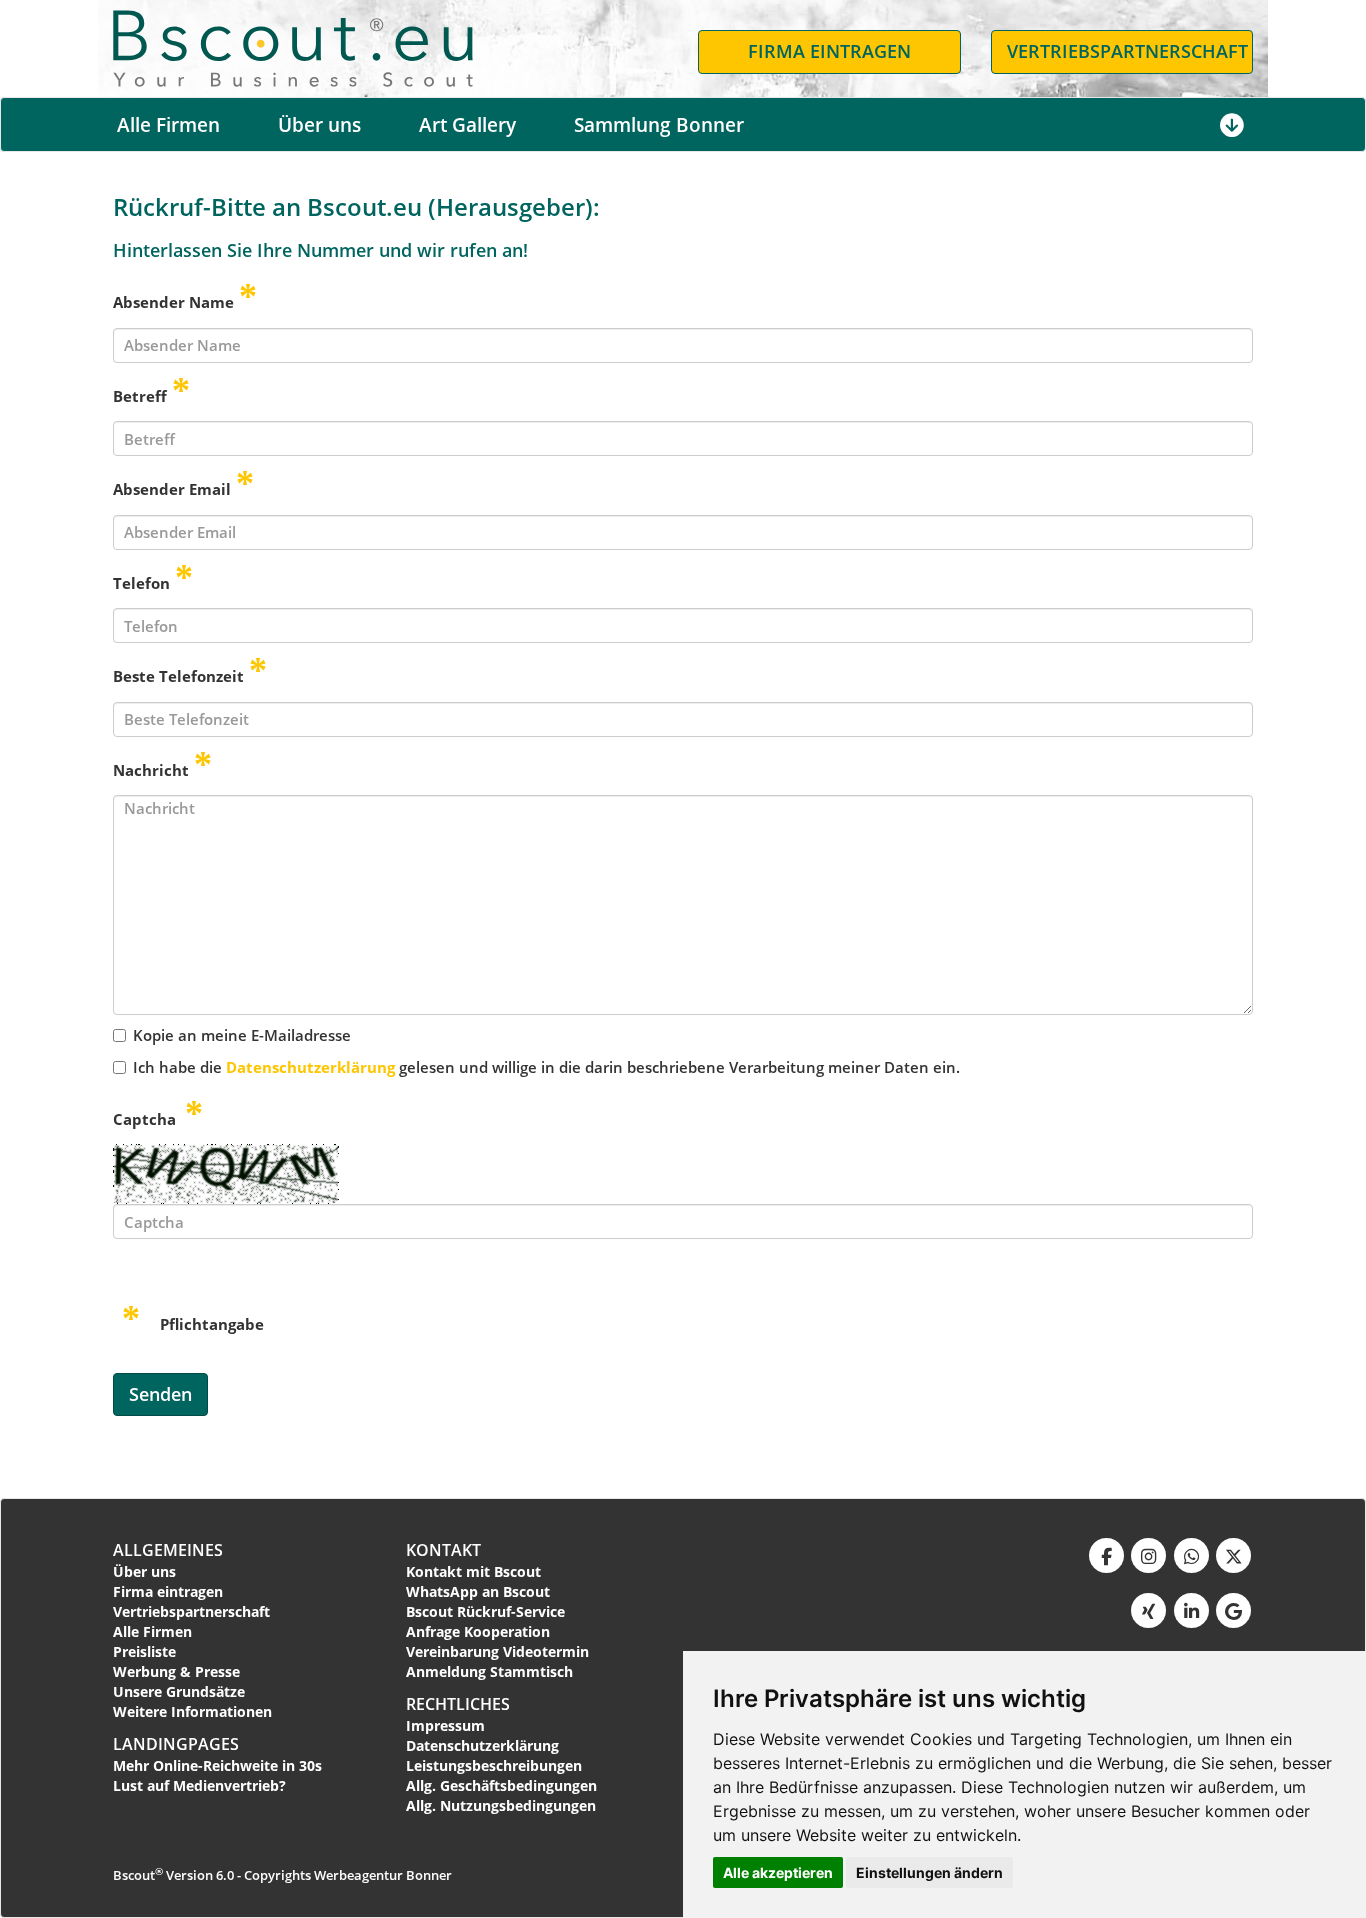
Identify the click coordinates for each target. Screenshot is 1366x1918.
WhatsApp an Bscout (478, 1591)
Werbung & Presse (176, 1671)
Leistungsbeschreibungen (494, 1765)
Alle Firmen (168, 125)
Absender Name (173, 302)
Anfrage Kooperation (478, 1631)
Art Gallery (467, 125)
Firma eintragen (168, 1591)
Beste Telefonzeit (178, 676)
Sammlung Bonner (659, 125)
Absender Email (172, 489)
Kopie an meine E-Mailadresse (242, 1035)
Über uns (319, 125)
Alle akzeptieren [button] (778, 1872)
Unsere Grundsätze (179, 1691)
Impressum (445, 1725)
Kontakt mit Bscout (473, 1571)
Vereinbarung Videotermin (497, 1651)
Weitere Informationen (192, 1711)
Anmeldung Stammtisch (489, 1671)
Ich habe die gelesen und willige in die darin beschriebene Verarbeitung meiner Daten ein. (546, 1067)
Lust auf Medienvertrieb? (199, 1785)
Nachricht (151, 770)
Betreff (140, 396)
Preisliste (144, 1651)
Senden (160, 1394)
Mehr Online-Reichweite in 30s (217, 1765)
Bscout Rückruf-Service (485, 1611)
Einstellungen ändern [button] (929, 1872)
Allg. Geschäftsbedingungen (501, 1785)
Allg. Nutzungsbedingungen (501, 1805)
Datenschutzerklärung (310, 1067)
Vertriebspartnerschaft (191, 1611)
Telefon (141, 583)
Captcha (146, 1119)
